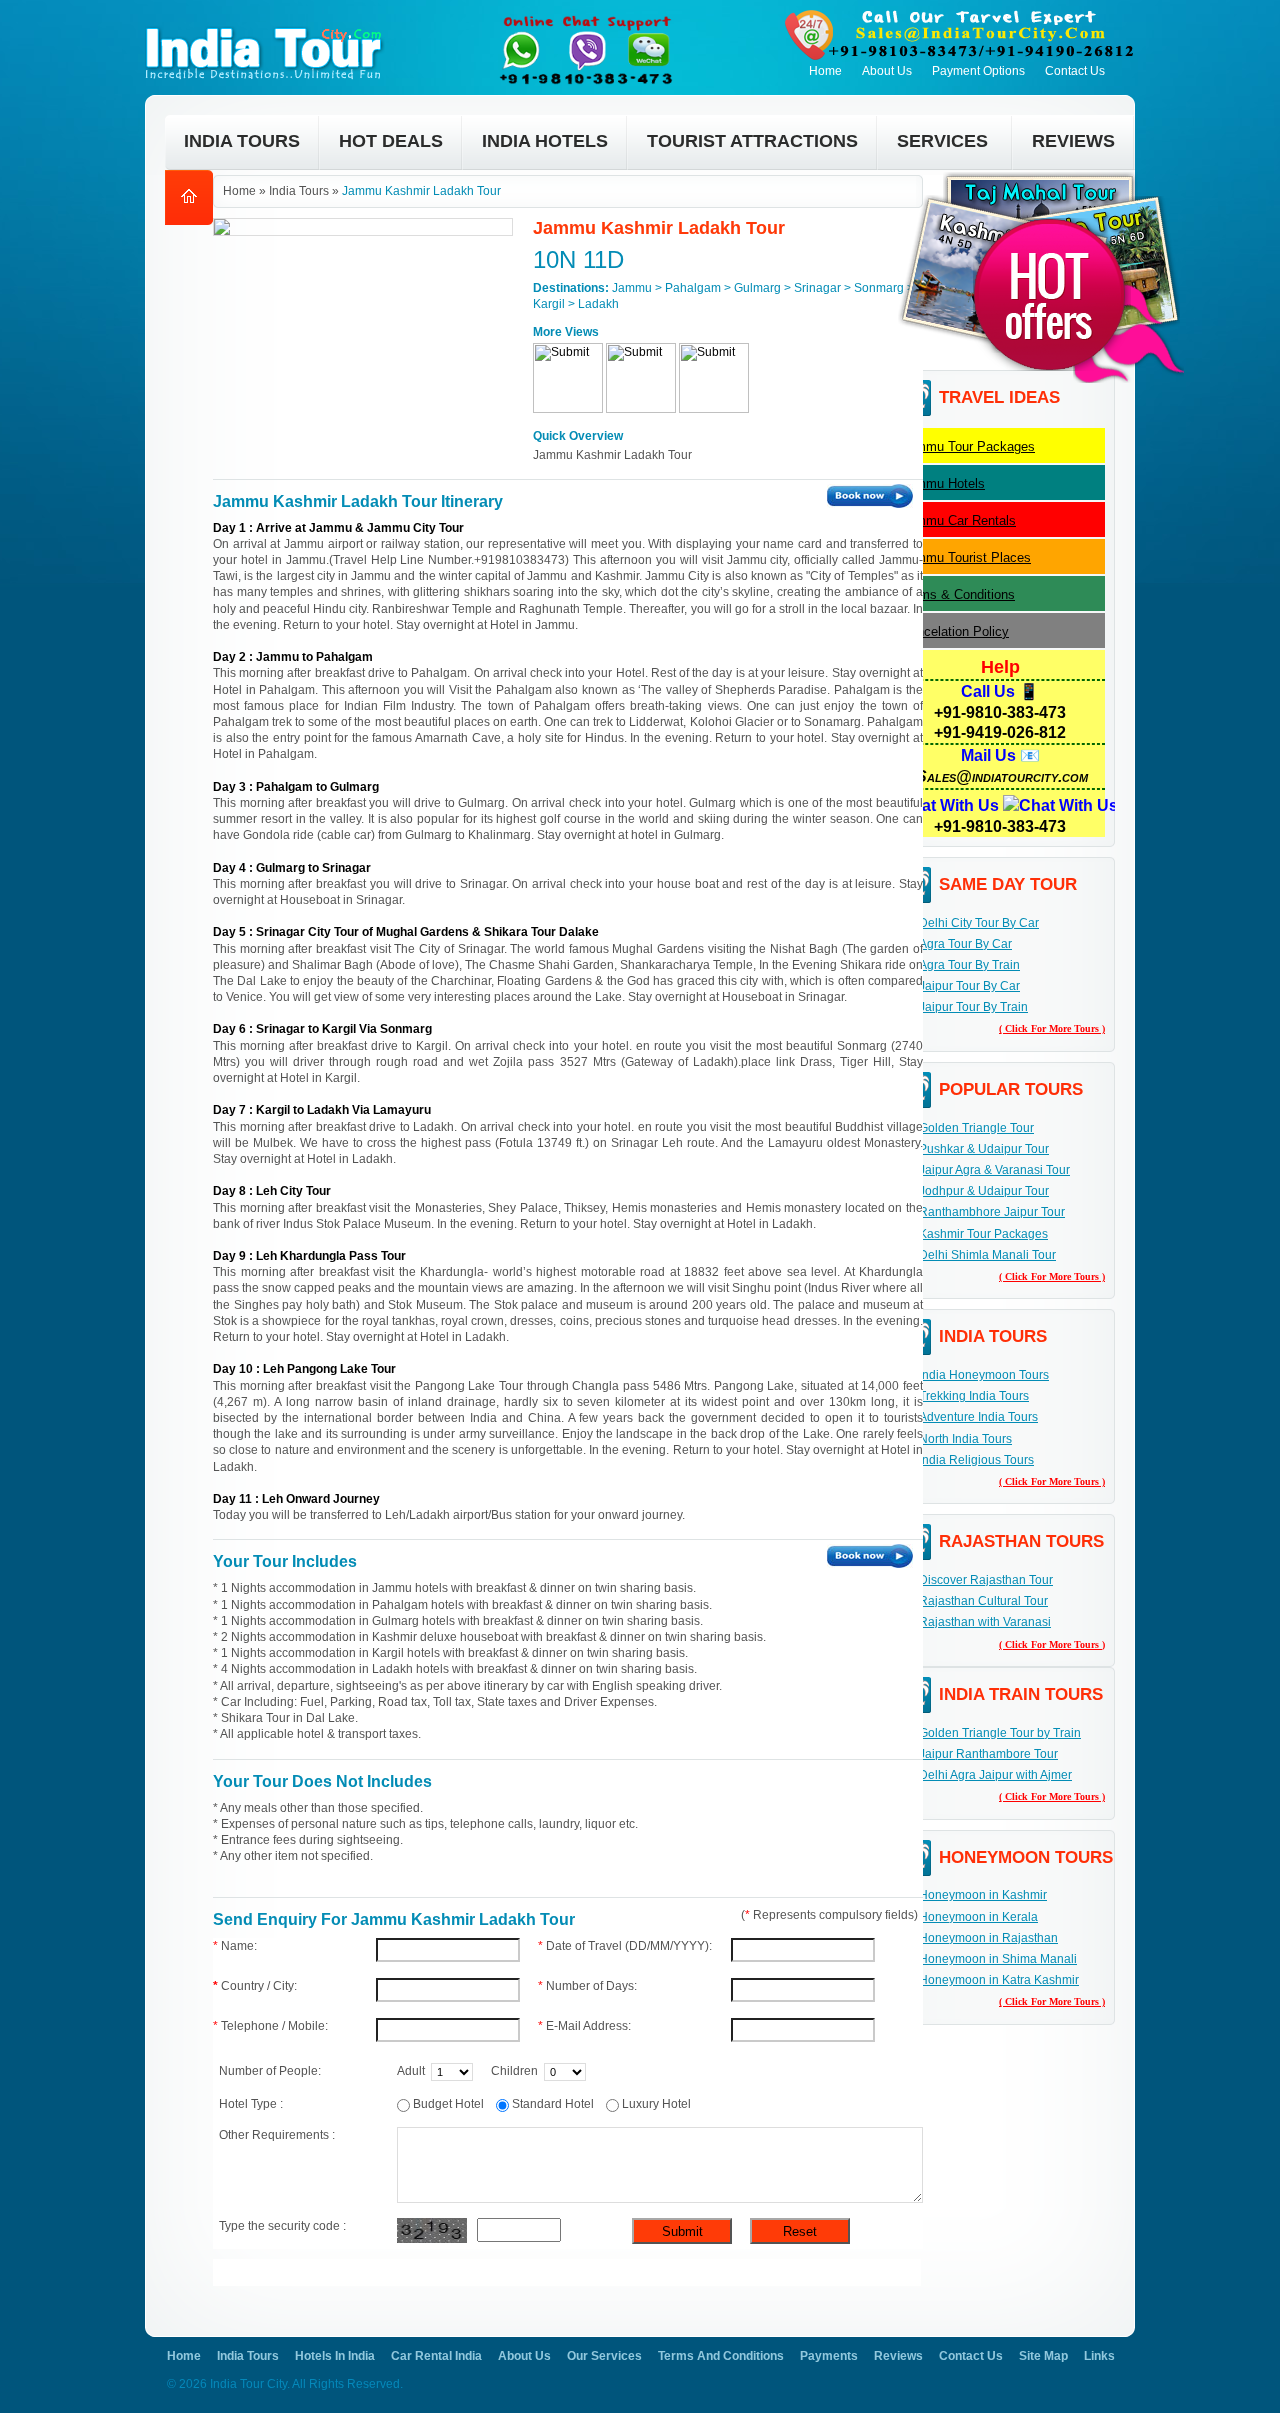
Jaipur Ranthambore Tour (988, 1754)
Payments (829, 2356)
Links (1099, 2356)
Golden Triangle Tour (976, 1128)
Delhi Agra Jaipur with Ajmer (995, 1775)
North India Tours (965, 1439)
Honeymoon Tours (1026, 1857)
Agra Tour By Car (965, 944)
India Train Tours (1021, 1694)
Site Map (1043, 2356)
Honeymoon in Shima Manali (998, 1959)
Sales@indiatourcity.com (1002, 776)
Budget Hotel (453, 2104)
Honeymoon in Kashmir (983, 1895)
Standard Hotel (557, 2104)
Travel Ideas (999, 397)
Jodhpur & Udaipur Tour (984, 1191)
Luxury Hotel (661, 2104)
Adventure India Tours (978, 1417)
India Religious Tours (976, 1460)
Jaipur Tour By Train (973, 1007)
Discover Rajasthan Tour (986, 1580)
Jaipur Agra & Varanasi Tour (994, 1170)
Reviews (898, 2356)
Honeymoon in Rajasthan (988, 1938)
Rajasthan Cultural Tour (983, 1601)
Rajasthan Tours (1021, 1541)
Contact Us (1075, 71)
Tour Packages (968, 446)
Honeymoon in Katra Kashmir (999, 1980)
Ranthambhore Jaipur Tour (992, 1212)
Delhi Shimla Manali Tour (987, 1255)
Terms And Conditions (721, 2356)
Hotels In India (335, 2356)
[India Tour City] (269, 26)
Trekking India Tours (974, 1396)
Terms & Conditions (958, 594)
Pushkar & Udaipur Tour (984, 1149)
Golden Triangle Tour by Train (1000, 1733)
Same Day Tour (1008, 884)
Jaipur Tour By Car (969, 986)
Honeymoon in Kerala (978, 1917)
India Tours (993, 1336)
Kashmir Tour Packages (983, 1234)
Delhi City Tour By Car (979, 923)
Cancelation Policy (955, 631)
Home (825, 71)
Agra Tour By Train (969, 965)
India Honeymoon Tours (984, 1375)
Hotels (943, 483)
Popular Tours (1011, 1089)
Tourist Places (966, 557)
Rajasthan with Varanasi (985, 1622)
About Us (887, 71)
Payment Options (978, 71)
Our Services (604, 2356)
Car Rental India (436, 2356)
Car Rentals (958, 520)
